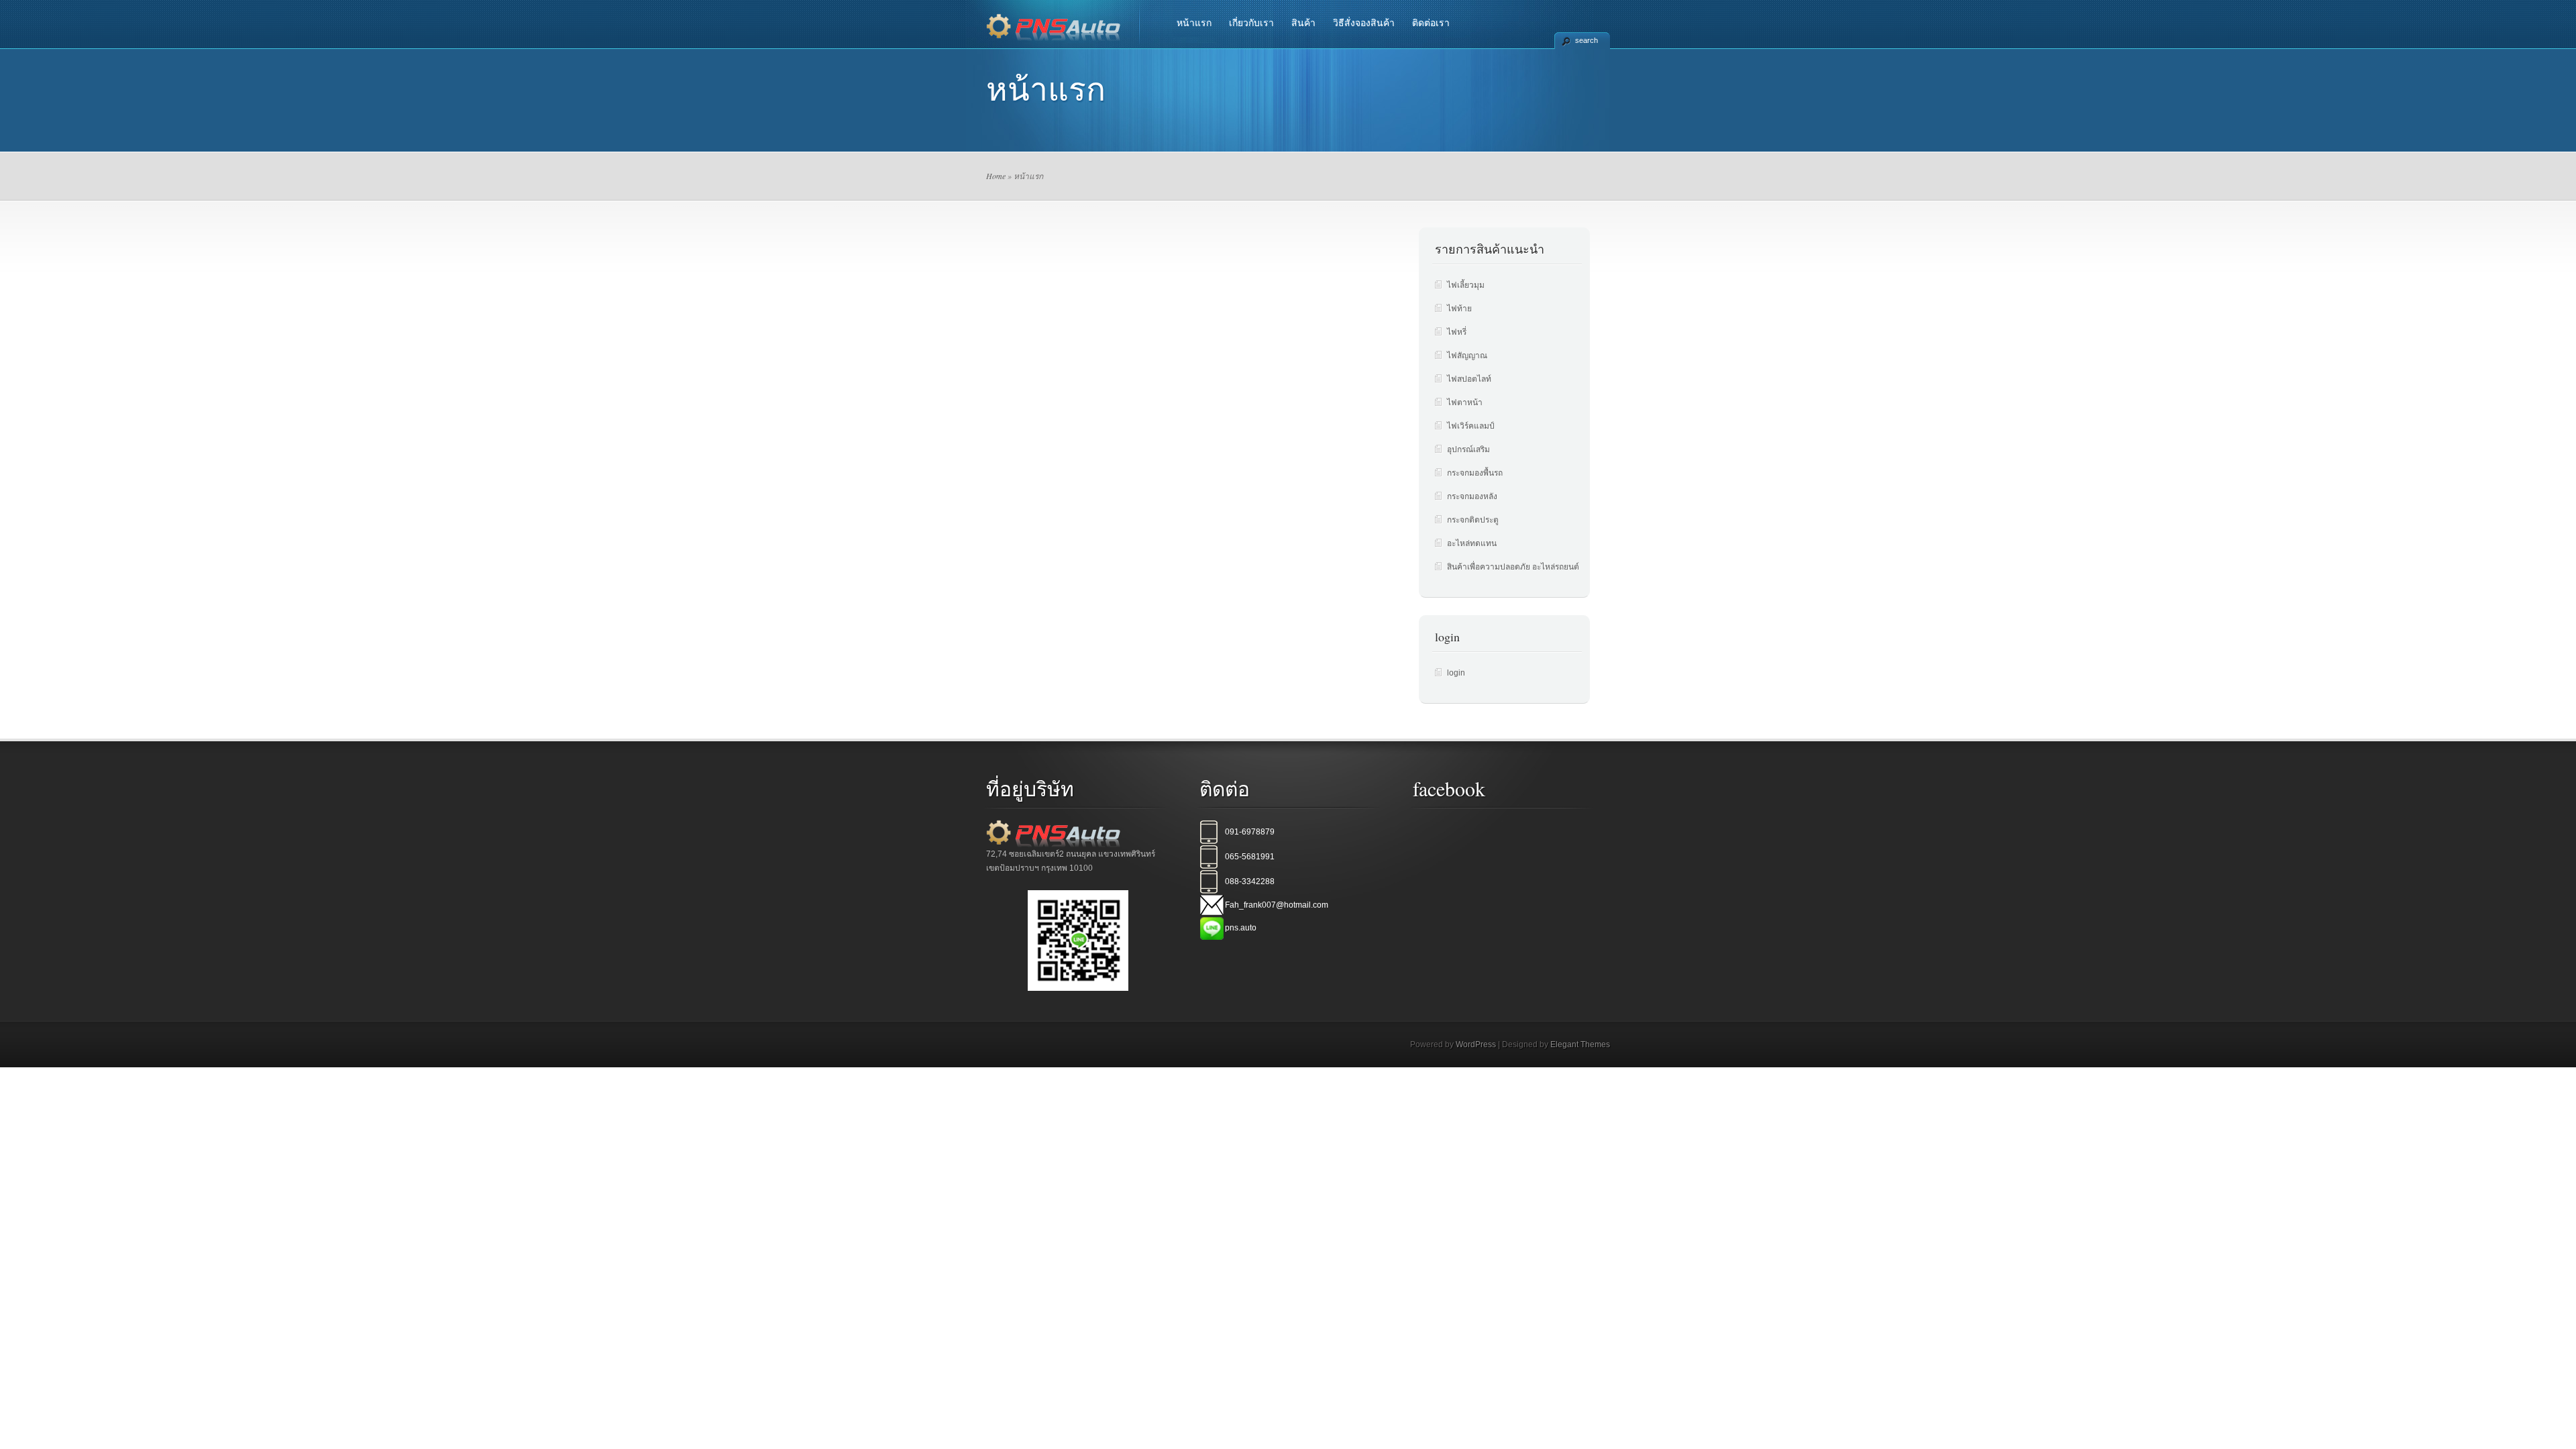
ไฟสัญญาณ (1467, 356)
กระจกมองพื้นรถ (1475, 473)
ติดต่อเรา (1431, 23)
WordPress (1476, 1044)
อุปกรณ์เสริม (1468, 449)
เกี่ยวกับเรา (1251, 23)
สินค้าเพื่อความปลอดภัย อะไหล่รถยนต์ (1513, 567)
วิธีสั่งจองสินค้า (1364, 23)
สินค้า (1303, 23)
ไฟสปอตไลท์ (1469, 379)
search (1587, 40)
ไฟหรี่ (1457, 332)
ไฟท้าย (1459, 309)
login (1456, 673)
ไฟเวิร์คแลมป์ (1471, 426)
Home (996, 176)
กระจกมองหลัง (1472, 496)
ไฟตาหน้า (1465, 402)
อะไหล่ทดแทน (1472, 543)
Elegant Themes (1580, 1044)
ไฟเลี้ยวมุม (1466, 285)
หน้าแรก (1194, 23)
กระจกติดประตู (1473, 520)
